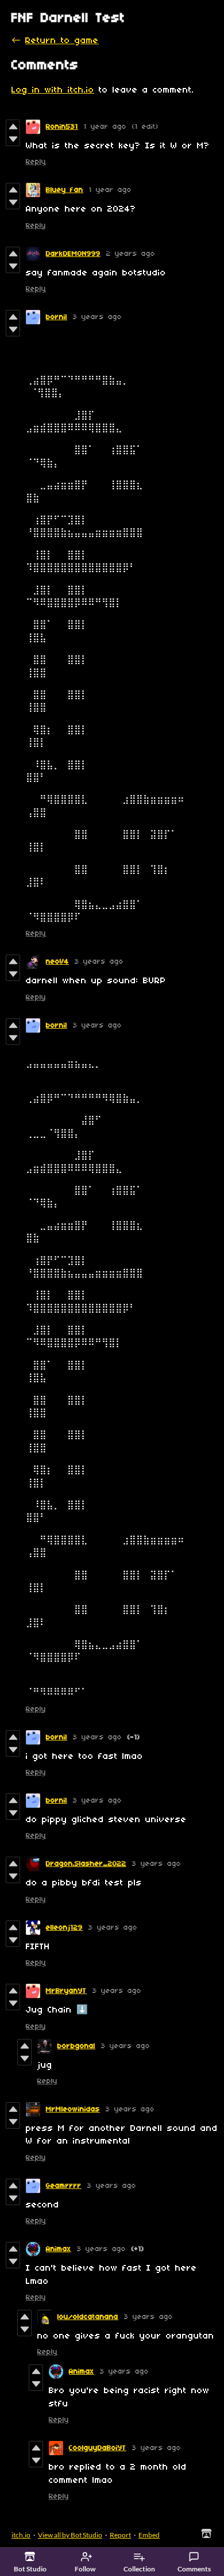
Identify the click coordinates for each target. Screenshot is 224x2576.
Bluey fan (65, 190)
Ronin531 (62, 127)
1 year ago (105, 127)
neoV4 (57, 962)
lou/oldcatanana (88, 2317)
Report (120, 2535)
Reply (36, 162)
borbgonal (76, 2046)
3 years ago (97, 317)
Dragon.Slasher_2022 (86, 1864)
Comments (194, 2569)
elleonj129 (64, 1928)
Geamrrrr (64, 2186)
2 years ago (131, 254)
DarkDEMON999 (73, 254)
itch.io (21, 2535)
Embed (149, 2535)
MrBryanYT (66, 1991)
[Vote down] (13, 139)
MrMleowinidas (73, 2109)
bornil (57, 317)
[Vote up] (13, 126)
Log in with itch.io (53, 90)
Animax (59, 2249)
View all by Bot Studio (70, 2535)
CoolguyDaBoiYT (98, 2448)
